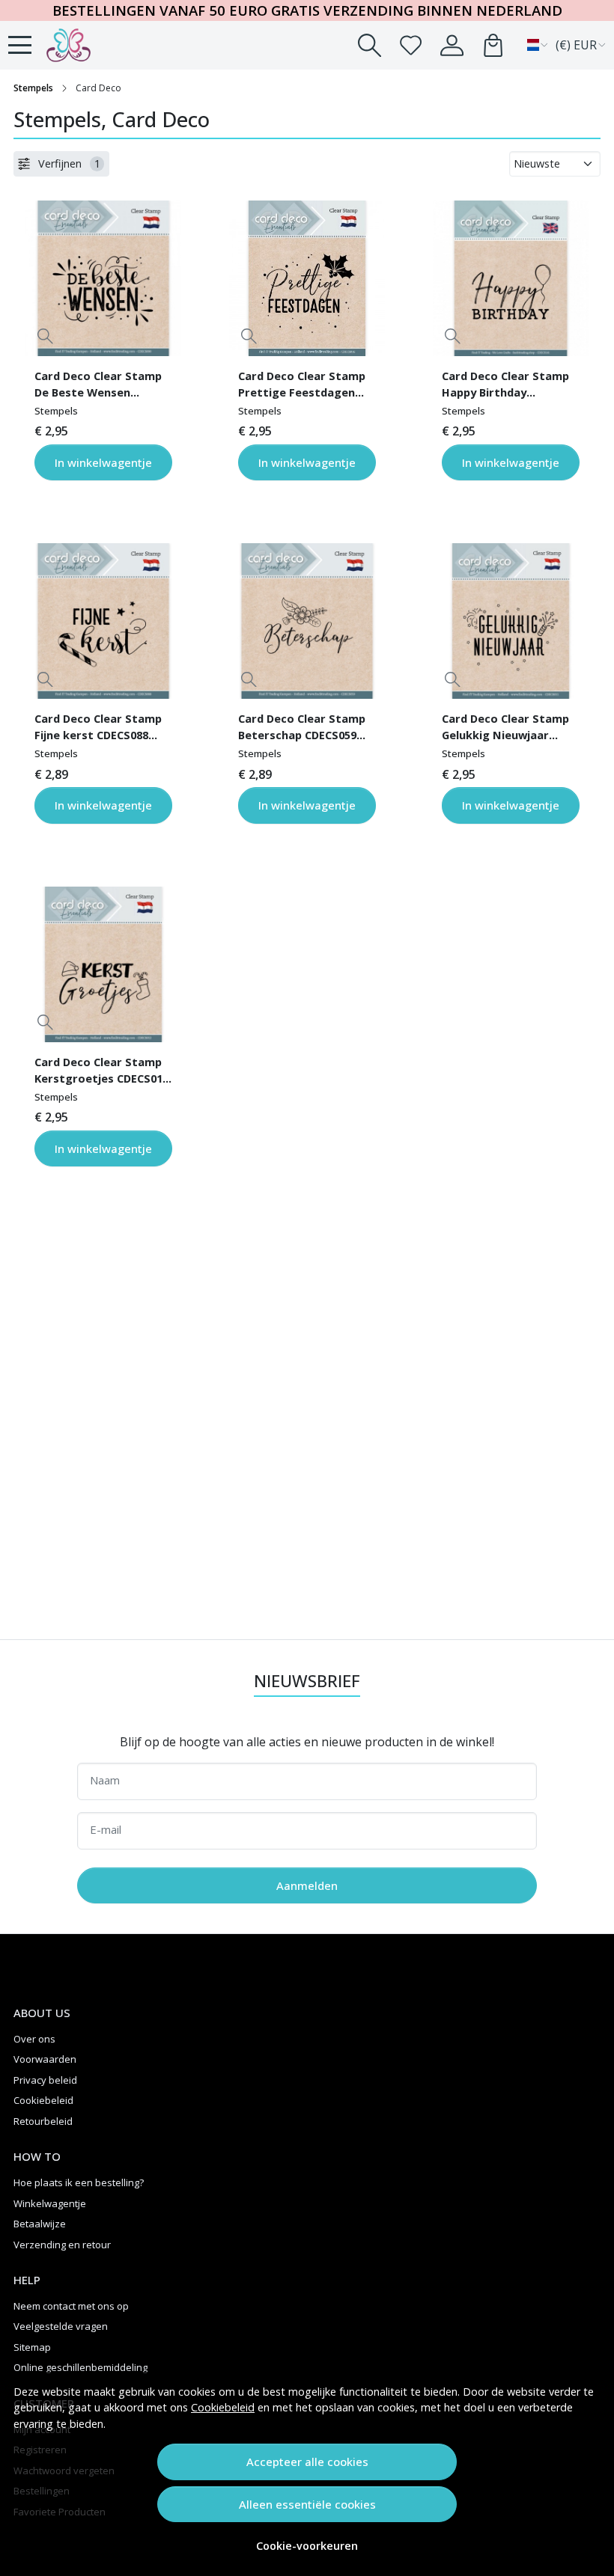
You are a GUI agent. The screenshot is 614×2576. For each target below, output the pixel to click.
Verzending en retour (62, 2245)
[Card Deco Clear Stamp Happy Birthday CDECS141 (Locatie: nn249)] (511, 278)
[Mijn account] (452, 45)
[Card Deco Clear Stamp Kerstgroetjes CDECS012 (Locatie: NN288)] (103, 964)
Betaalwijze (40, 2224)
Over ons (34, 2039)
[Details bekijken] (45, 336)
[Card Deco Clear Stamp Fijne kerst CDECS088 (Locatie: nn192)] (103, 621)
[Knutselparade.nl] (94, 45)
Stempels (33, 88)
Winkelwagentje (50, 2203)
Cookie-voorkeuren (307, 2546)
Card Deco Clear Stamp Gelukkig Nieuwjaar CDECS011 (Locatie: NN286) (505, 729)
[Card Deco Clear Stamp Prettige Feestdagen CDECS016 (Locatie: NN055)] (307, 278)
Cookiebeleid (223, 2407)
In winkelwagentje (103, 462)
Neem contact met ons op (71, 2306)
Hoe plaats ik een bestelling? (79, 2182)
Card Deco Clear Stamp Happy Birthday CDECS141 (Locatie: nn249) (505, 386)
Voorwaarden (45, 2059)
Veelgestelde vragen (61, 2326)
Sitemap (32, 2347)
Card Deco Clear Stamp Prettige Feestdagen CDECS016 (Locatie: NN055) (302, 386)
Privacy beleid (45, 2080)
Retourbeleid (43, 2121)
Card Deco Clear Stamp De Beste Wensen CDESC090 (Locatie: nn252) (98, 386)
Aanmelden (307, 1885)
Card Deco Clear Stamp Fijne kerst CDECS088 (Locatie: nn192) (98, 729)
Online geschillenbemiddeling (80, 2367)
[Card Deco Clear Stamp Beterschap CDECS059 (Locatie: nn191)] (307, 621)
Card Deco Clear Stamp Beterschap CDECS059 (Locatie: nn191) (302, 729)
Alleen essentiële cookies (307, 2504)
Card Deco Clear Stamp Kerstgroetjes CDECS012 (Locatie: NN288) (101, 1072)
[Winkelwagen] (493, 45)
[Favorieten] (411, 45)
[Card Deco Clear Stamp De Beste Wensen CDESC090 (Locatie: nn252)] (103, 278)
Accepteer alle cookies (307, 2462)
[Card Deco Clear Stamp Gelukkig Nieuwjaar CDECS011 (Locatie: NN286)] (511, 621)
